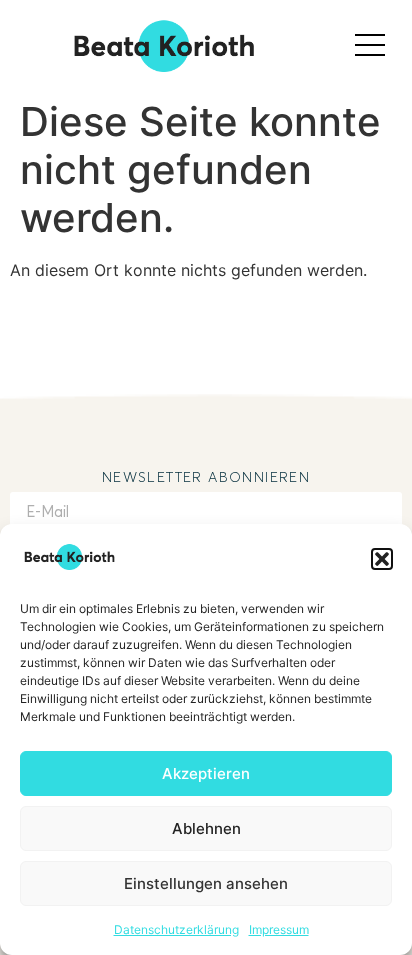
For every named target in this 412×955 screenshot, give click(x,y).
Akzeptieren (206, 773)
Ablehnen (206, 828)
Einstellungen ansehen (206, 883)
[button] (382, 559)
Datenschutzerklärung (176, 929)
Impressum (279, 929)
